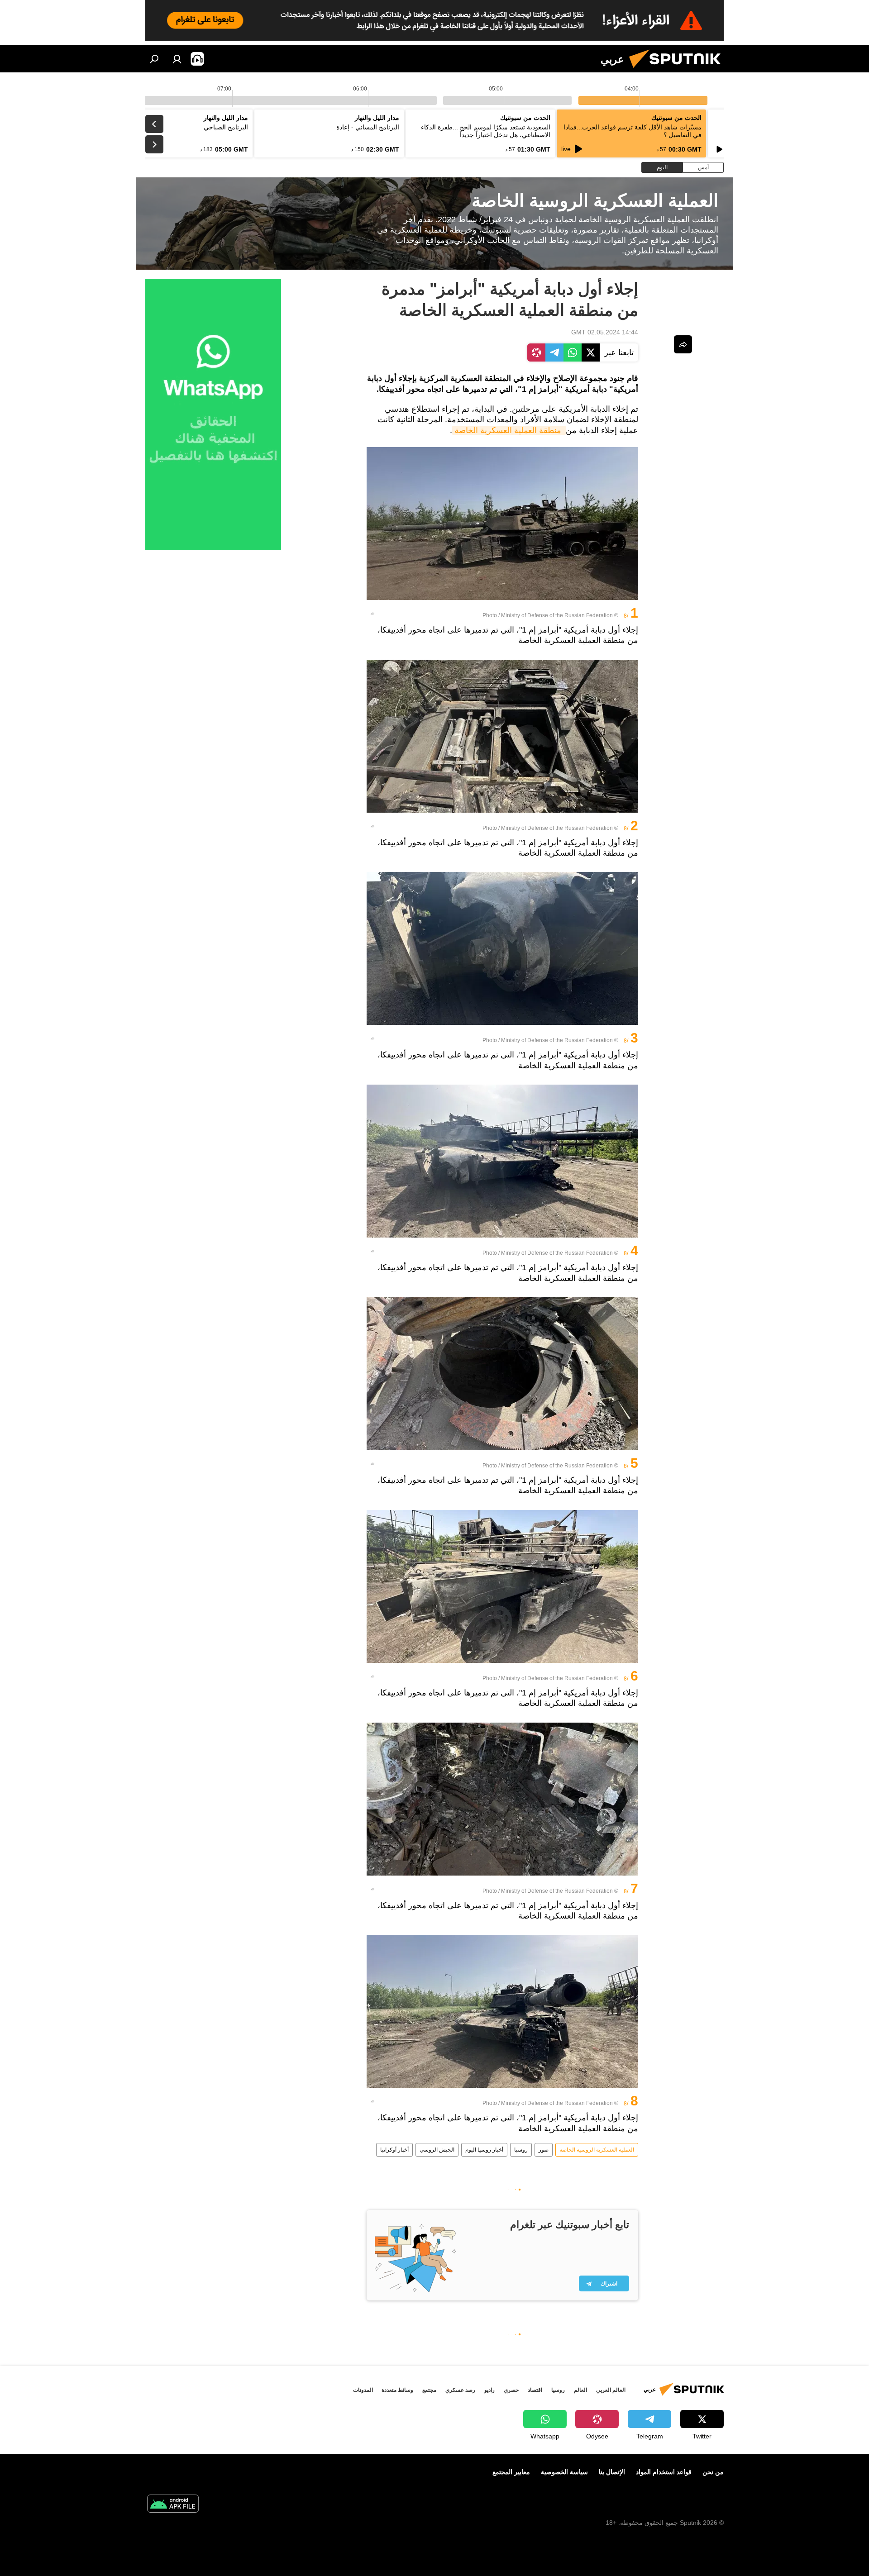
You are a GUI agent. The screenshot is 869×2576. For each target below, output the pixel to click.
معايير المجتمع (511, 2472)
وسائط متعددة (397, 2390)
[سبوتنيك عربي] (678, 70)
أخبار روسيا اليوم (484, 2150)
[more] (372, 614)
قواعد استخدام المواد (664, 2472)
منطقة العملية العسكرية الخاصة (509, 430)
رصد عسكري (460, 2390)
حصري (511, 2390)
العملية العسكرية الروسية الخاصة (597, 2150)
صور (544, 2150)
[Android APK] (173, 2505)
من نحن (713, 2472)
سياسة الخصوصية (564, 2472)
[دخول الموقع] (177, 59)
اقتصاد (535, 2390)
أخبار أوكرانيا (394, 2150)
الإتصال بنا (612, 2472)
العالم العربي (611, 2390)
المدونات (363, 2390)
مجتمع (429, 2390)
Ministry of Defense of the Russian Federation (557, 615)
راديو (489, 2390)
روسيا (521, 2150)
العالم (580, 2390)
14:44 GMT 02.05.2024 (605, 332)
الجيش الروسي (437, 2150)
